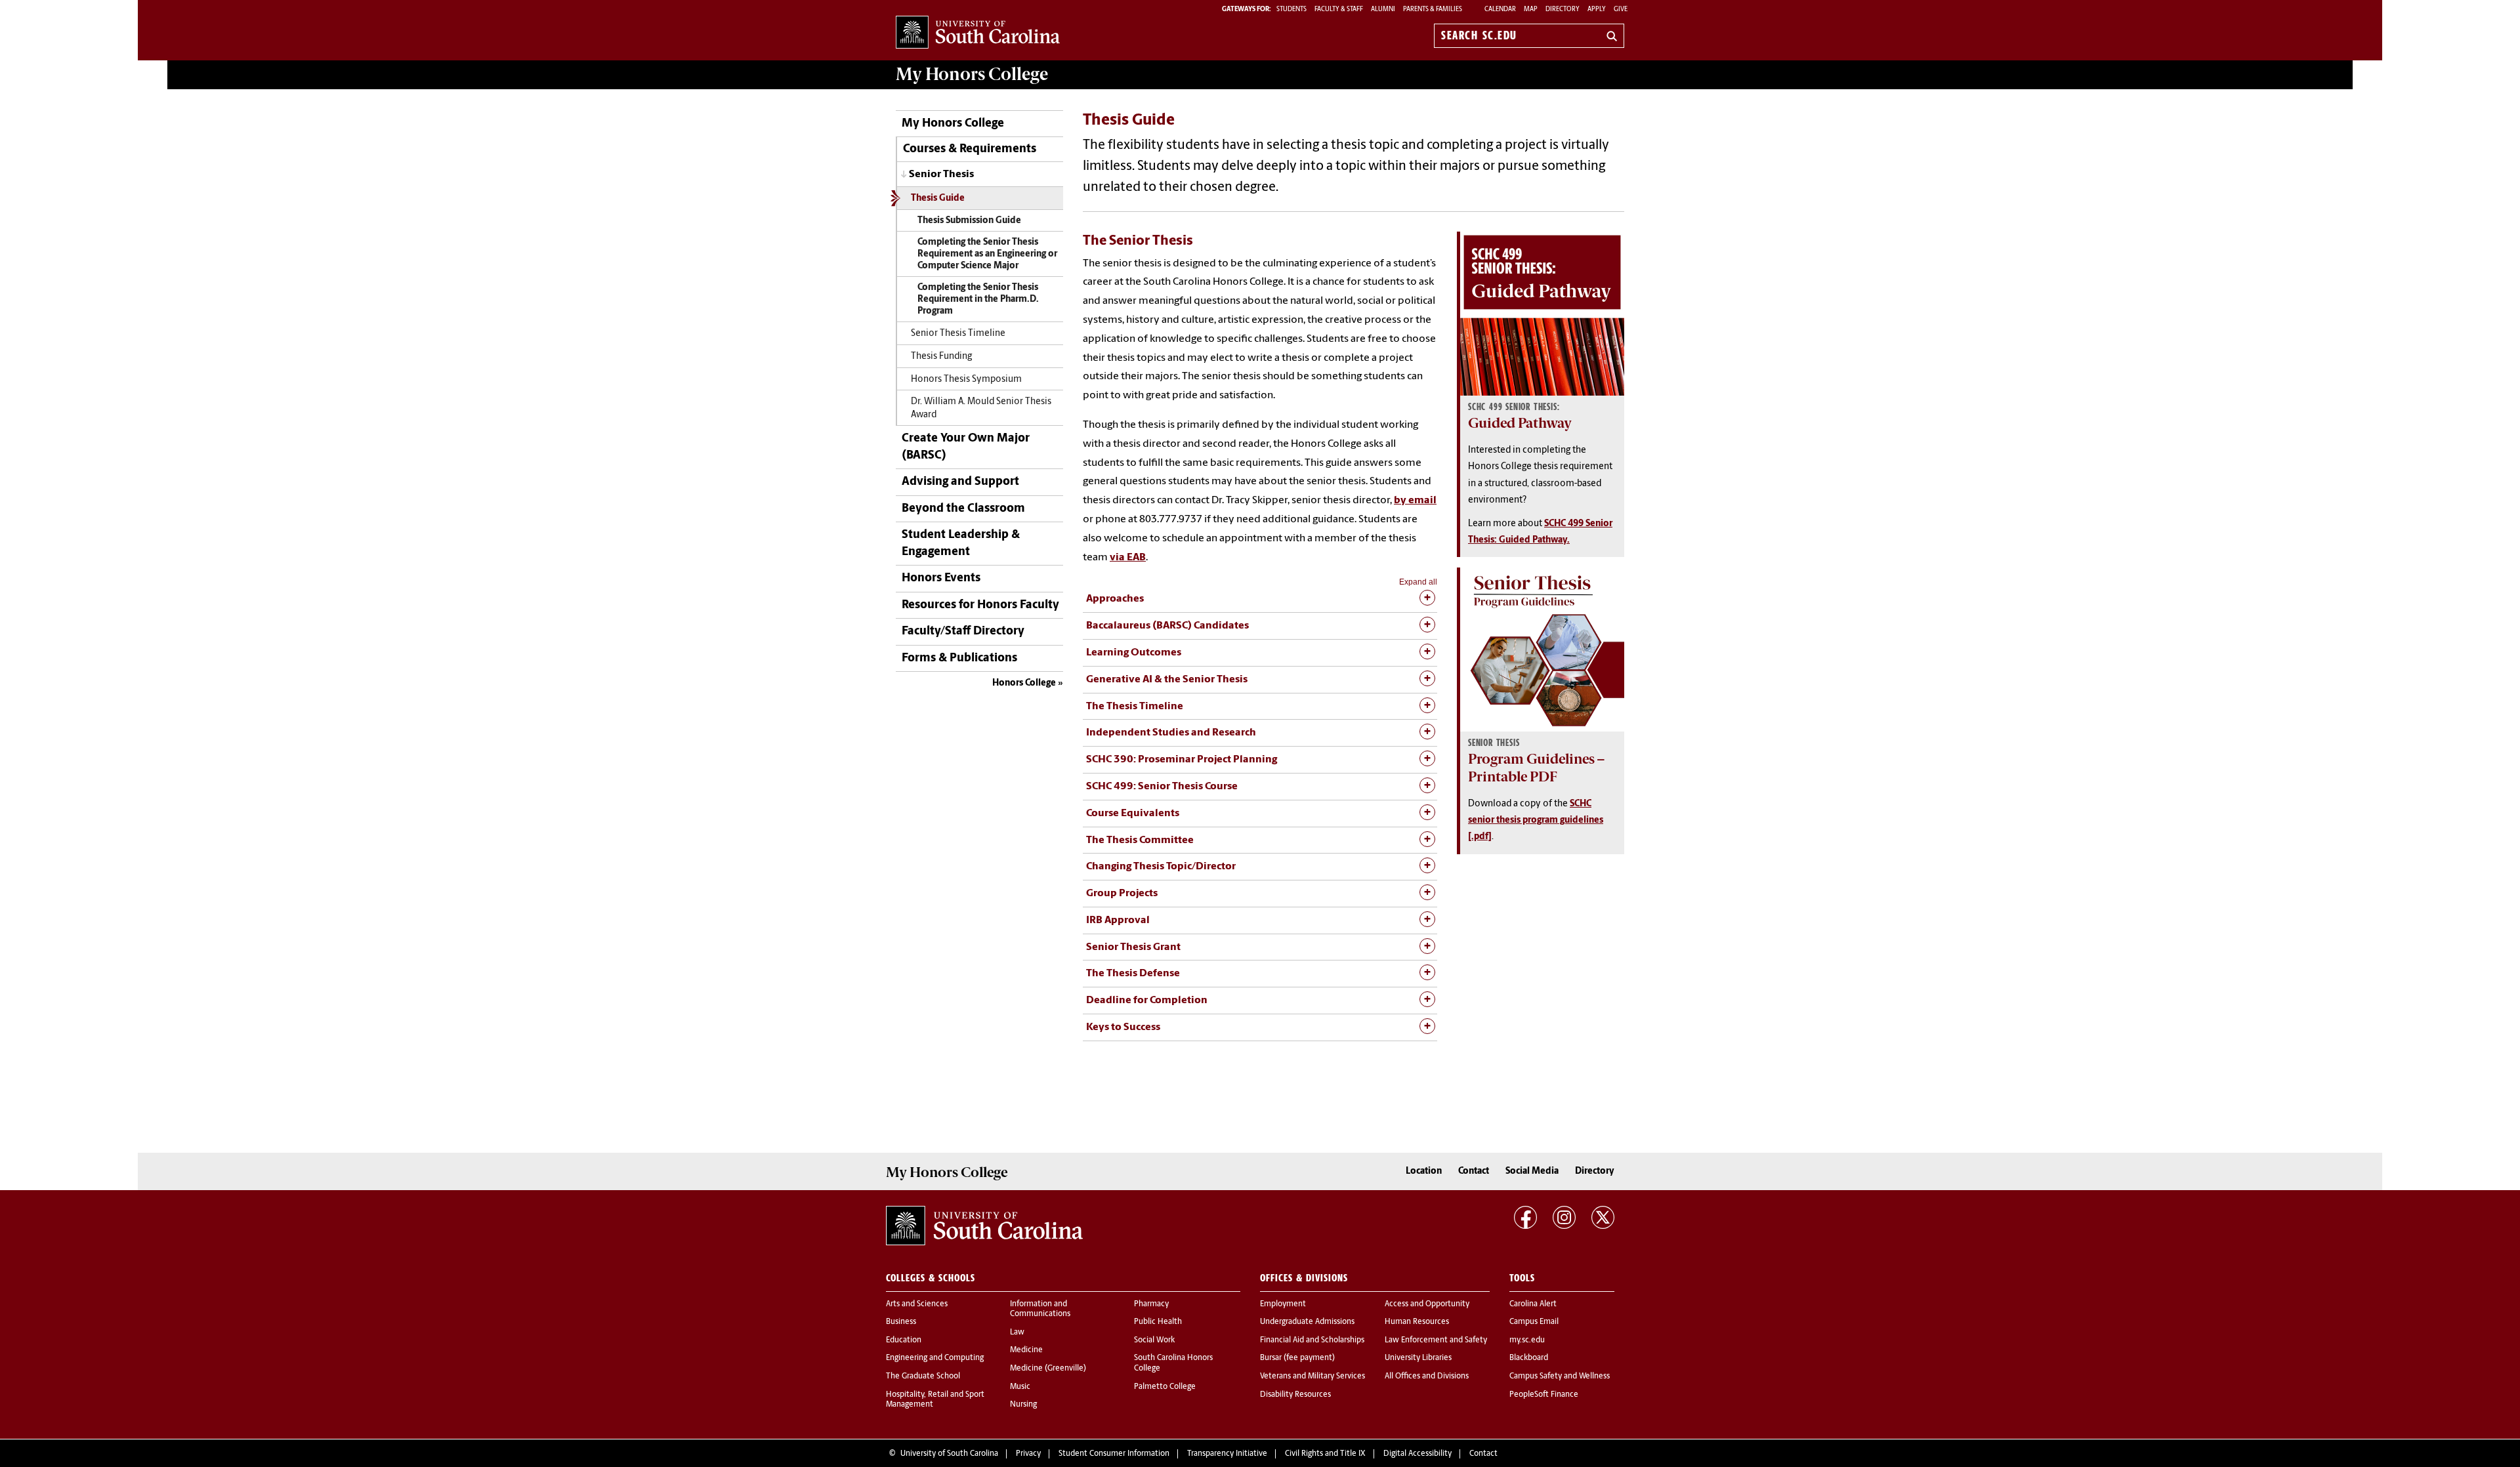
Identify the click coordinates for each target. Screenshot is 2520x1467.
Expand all (1418, 582)
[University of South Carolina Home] (978, 33)
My (972, 74)
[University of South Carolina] (984, 1226)
